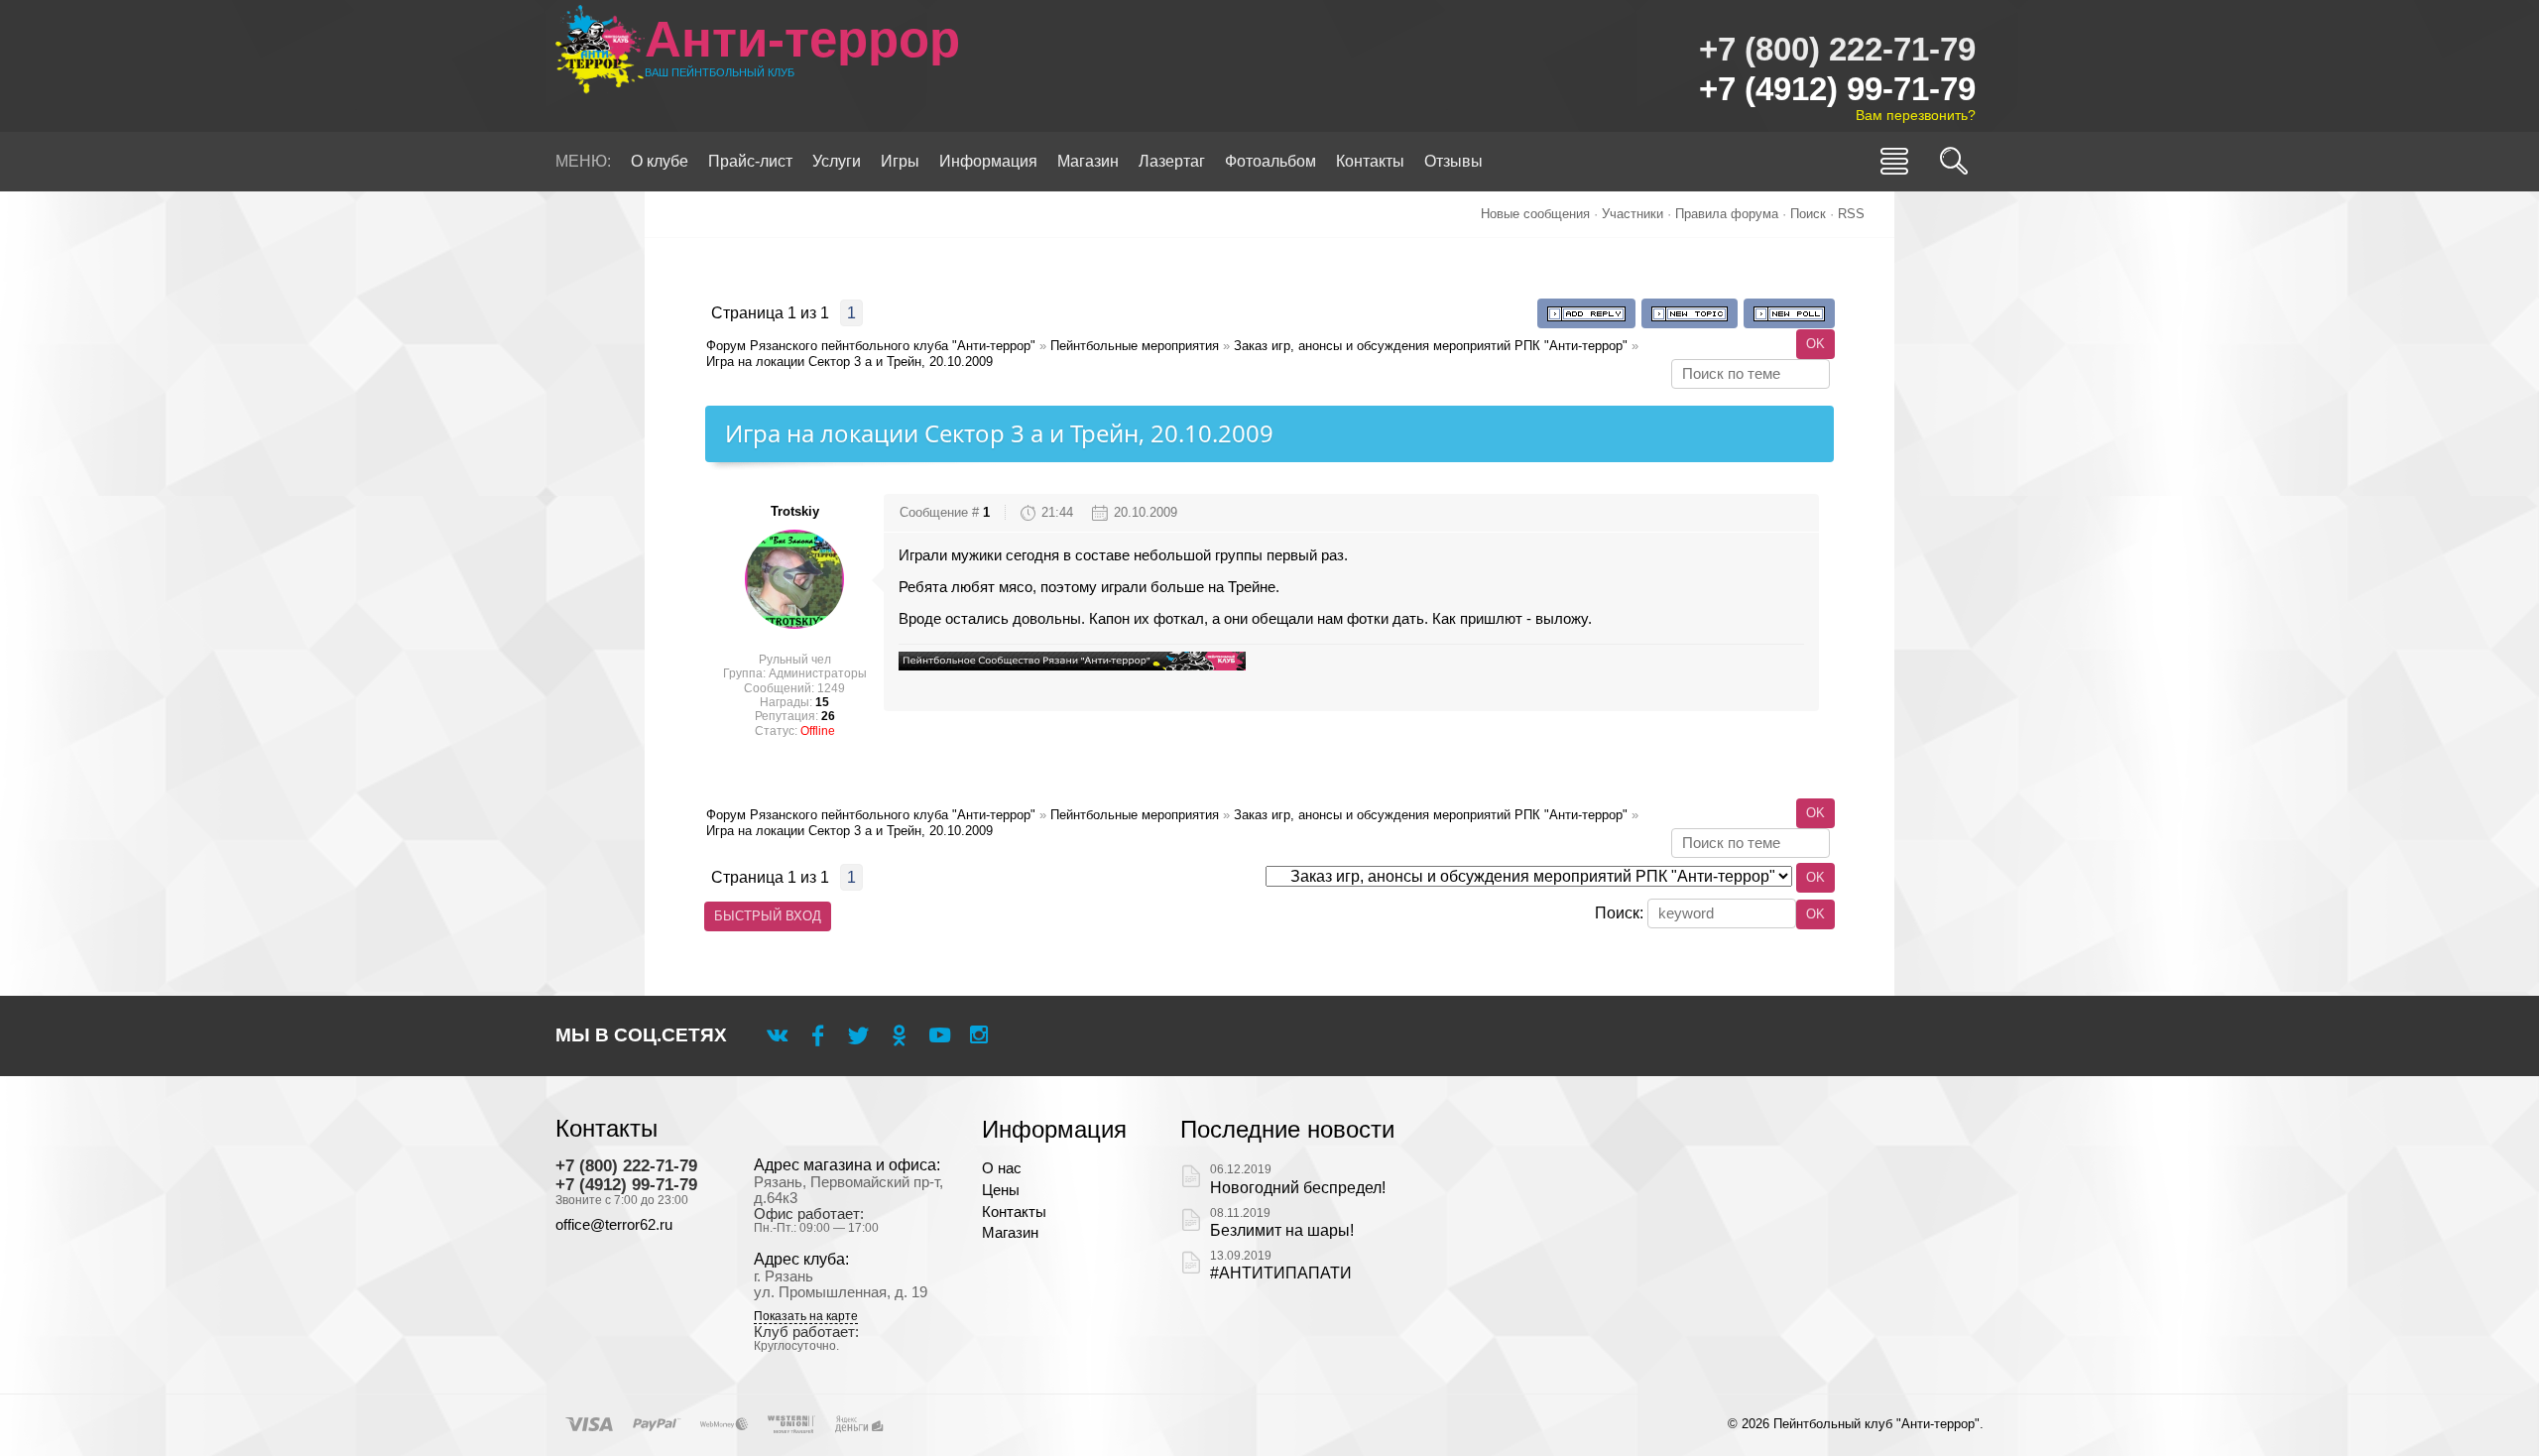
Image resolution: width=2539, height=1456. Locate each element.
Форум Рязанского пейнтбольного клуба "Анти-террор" (871, 346)
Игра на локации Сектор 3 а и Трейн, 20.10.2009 (849, 362)
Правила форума (1727, 214)
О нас (1002, 1168)
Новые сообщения (1535, 214)
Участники (1632, 214)
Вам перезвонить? (1916, 115)
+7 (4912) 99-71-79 (1837, 89)
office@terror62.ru (614, 1225)
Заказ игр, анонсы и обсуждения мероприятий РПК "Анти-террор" (1431, 346)
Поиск (1808, 214)
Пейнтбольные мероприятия (1135, 346)
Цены (1001, 1190)
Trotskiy (795, 511)
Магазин (1010, 1233)
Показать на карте (806, 1317)
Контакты (1014, 1212)
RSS (1851, 214)
